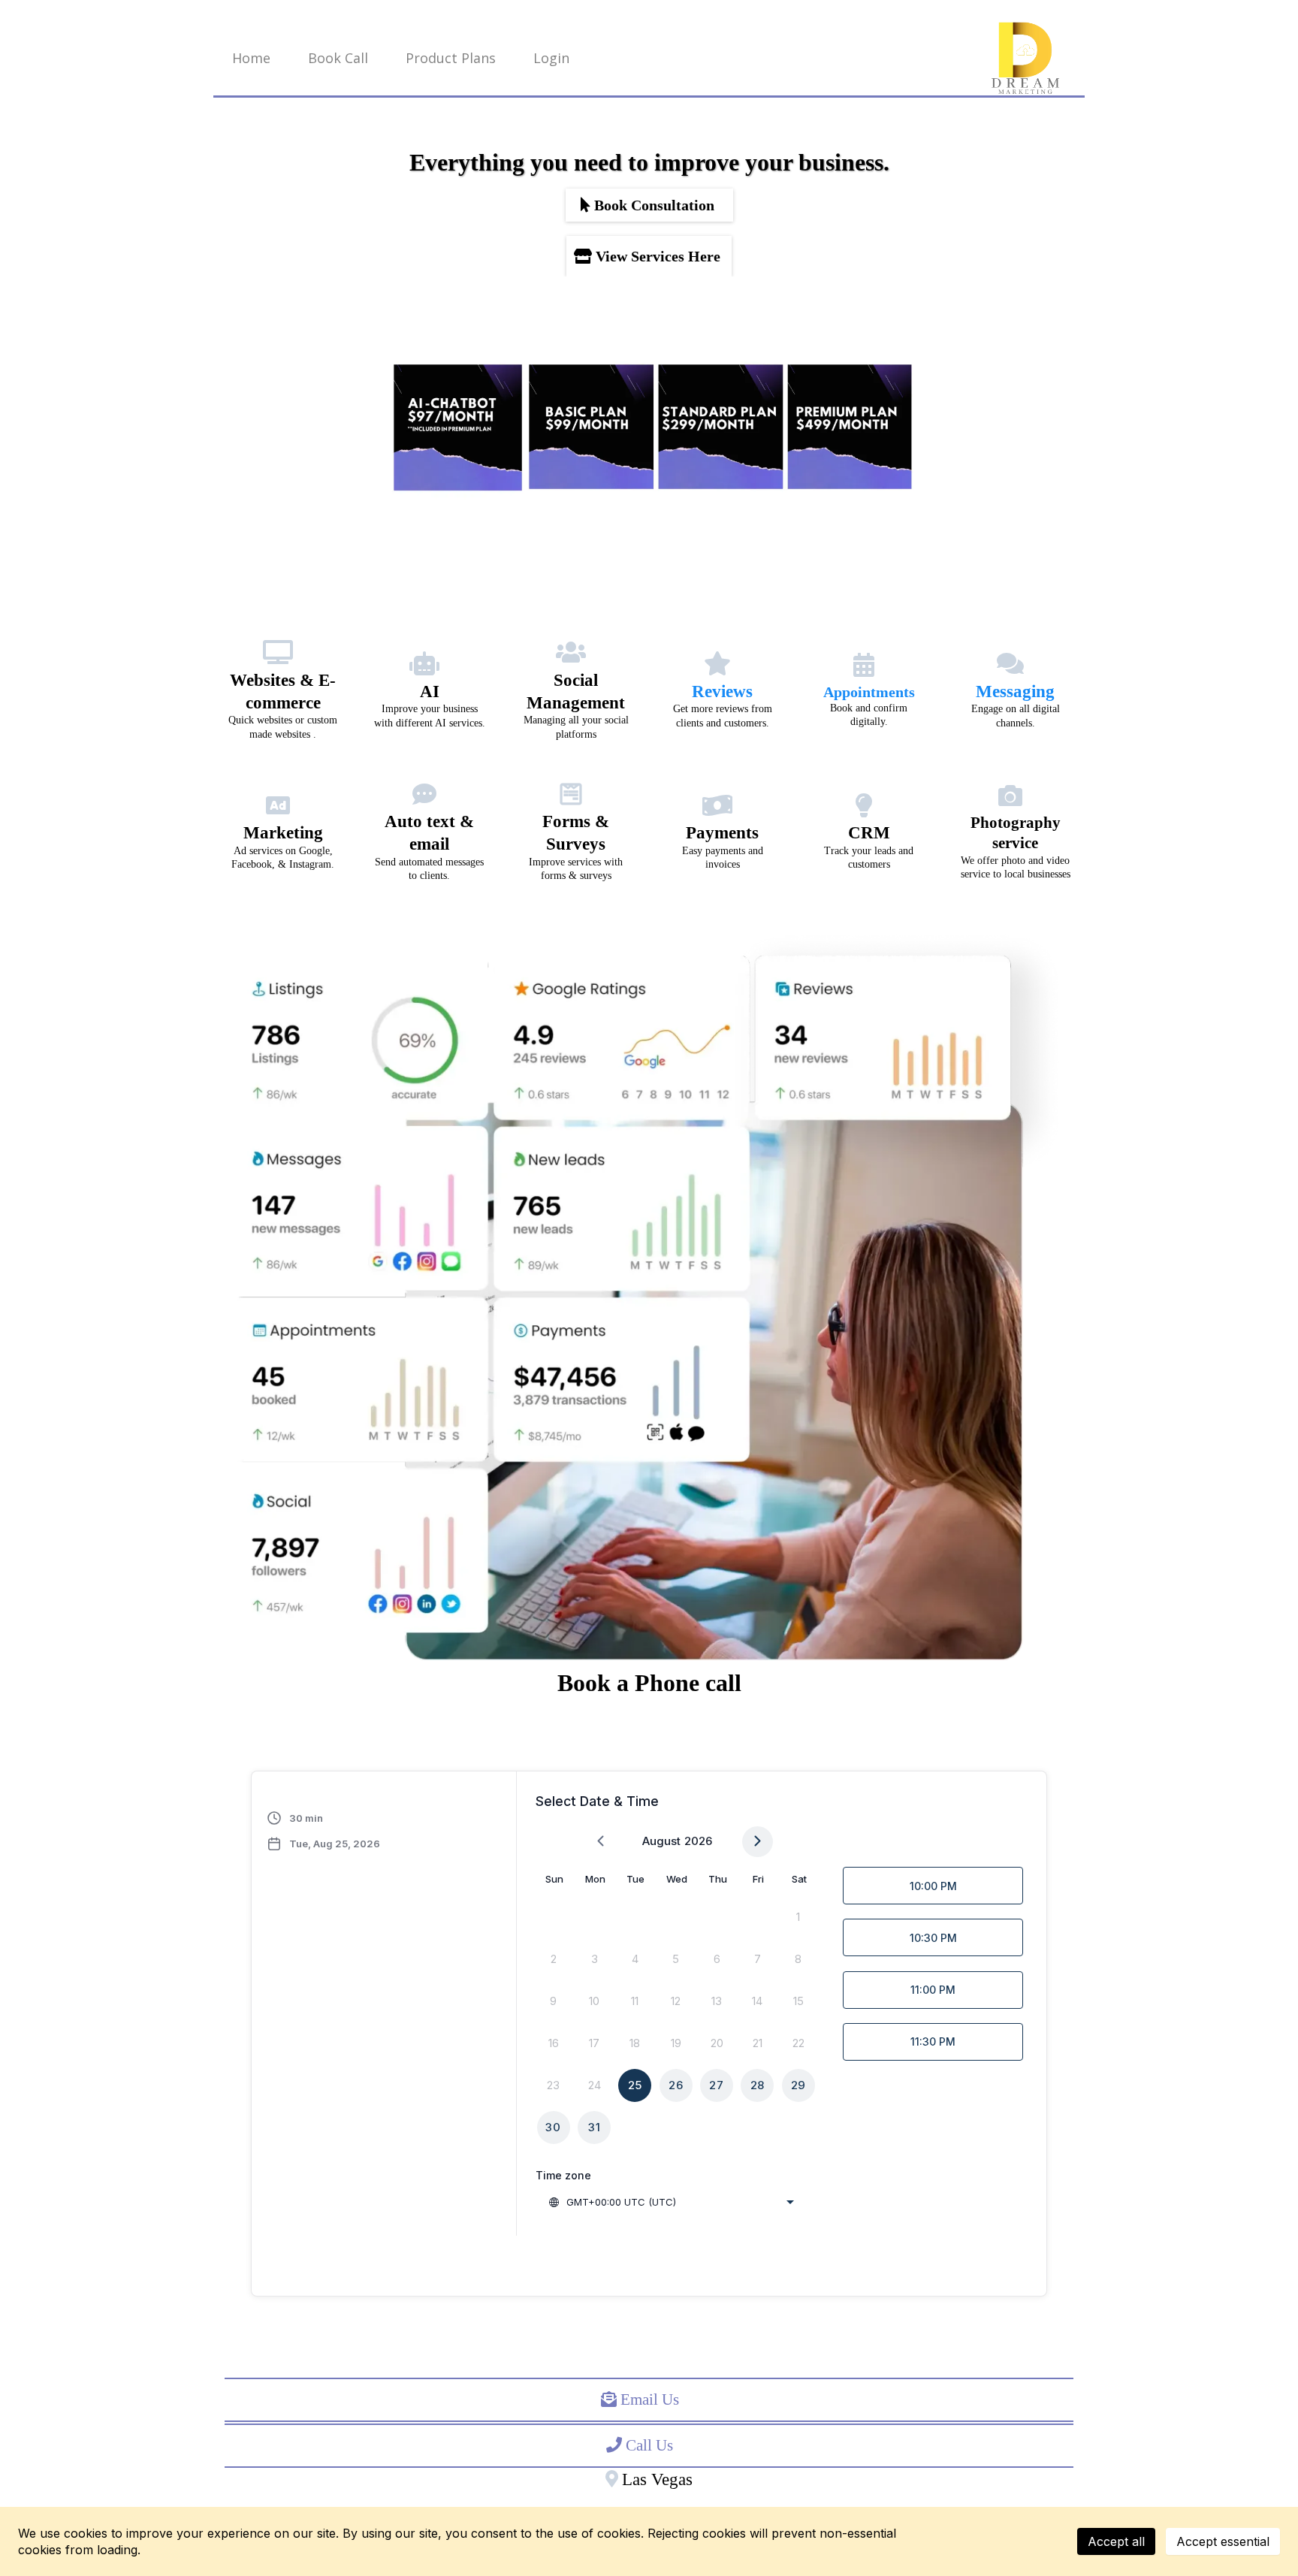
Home (251, 58)
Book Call (338, 58)
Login (551, 58)
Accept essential (1223, 2541)
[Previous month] (601, 1842)
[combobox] (671, 2202)
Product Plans (451, 58)
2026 (698, 1841)
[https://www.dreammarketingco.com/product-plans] (649, 427)
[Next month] (758, 1842)
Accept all (1116, 2541)
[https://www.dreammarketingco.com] (1025, 58)
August (661, 1841)
